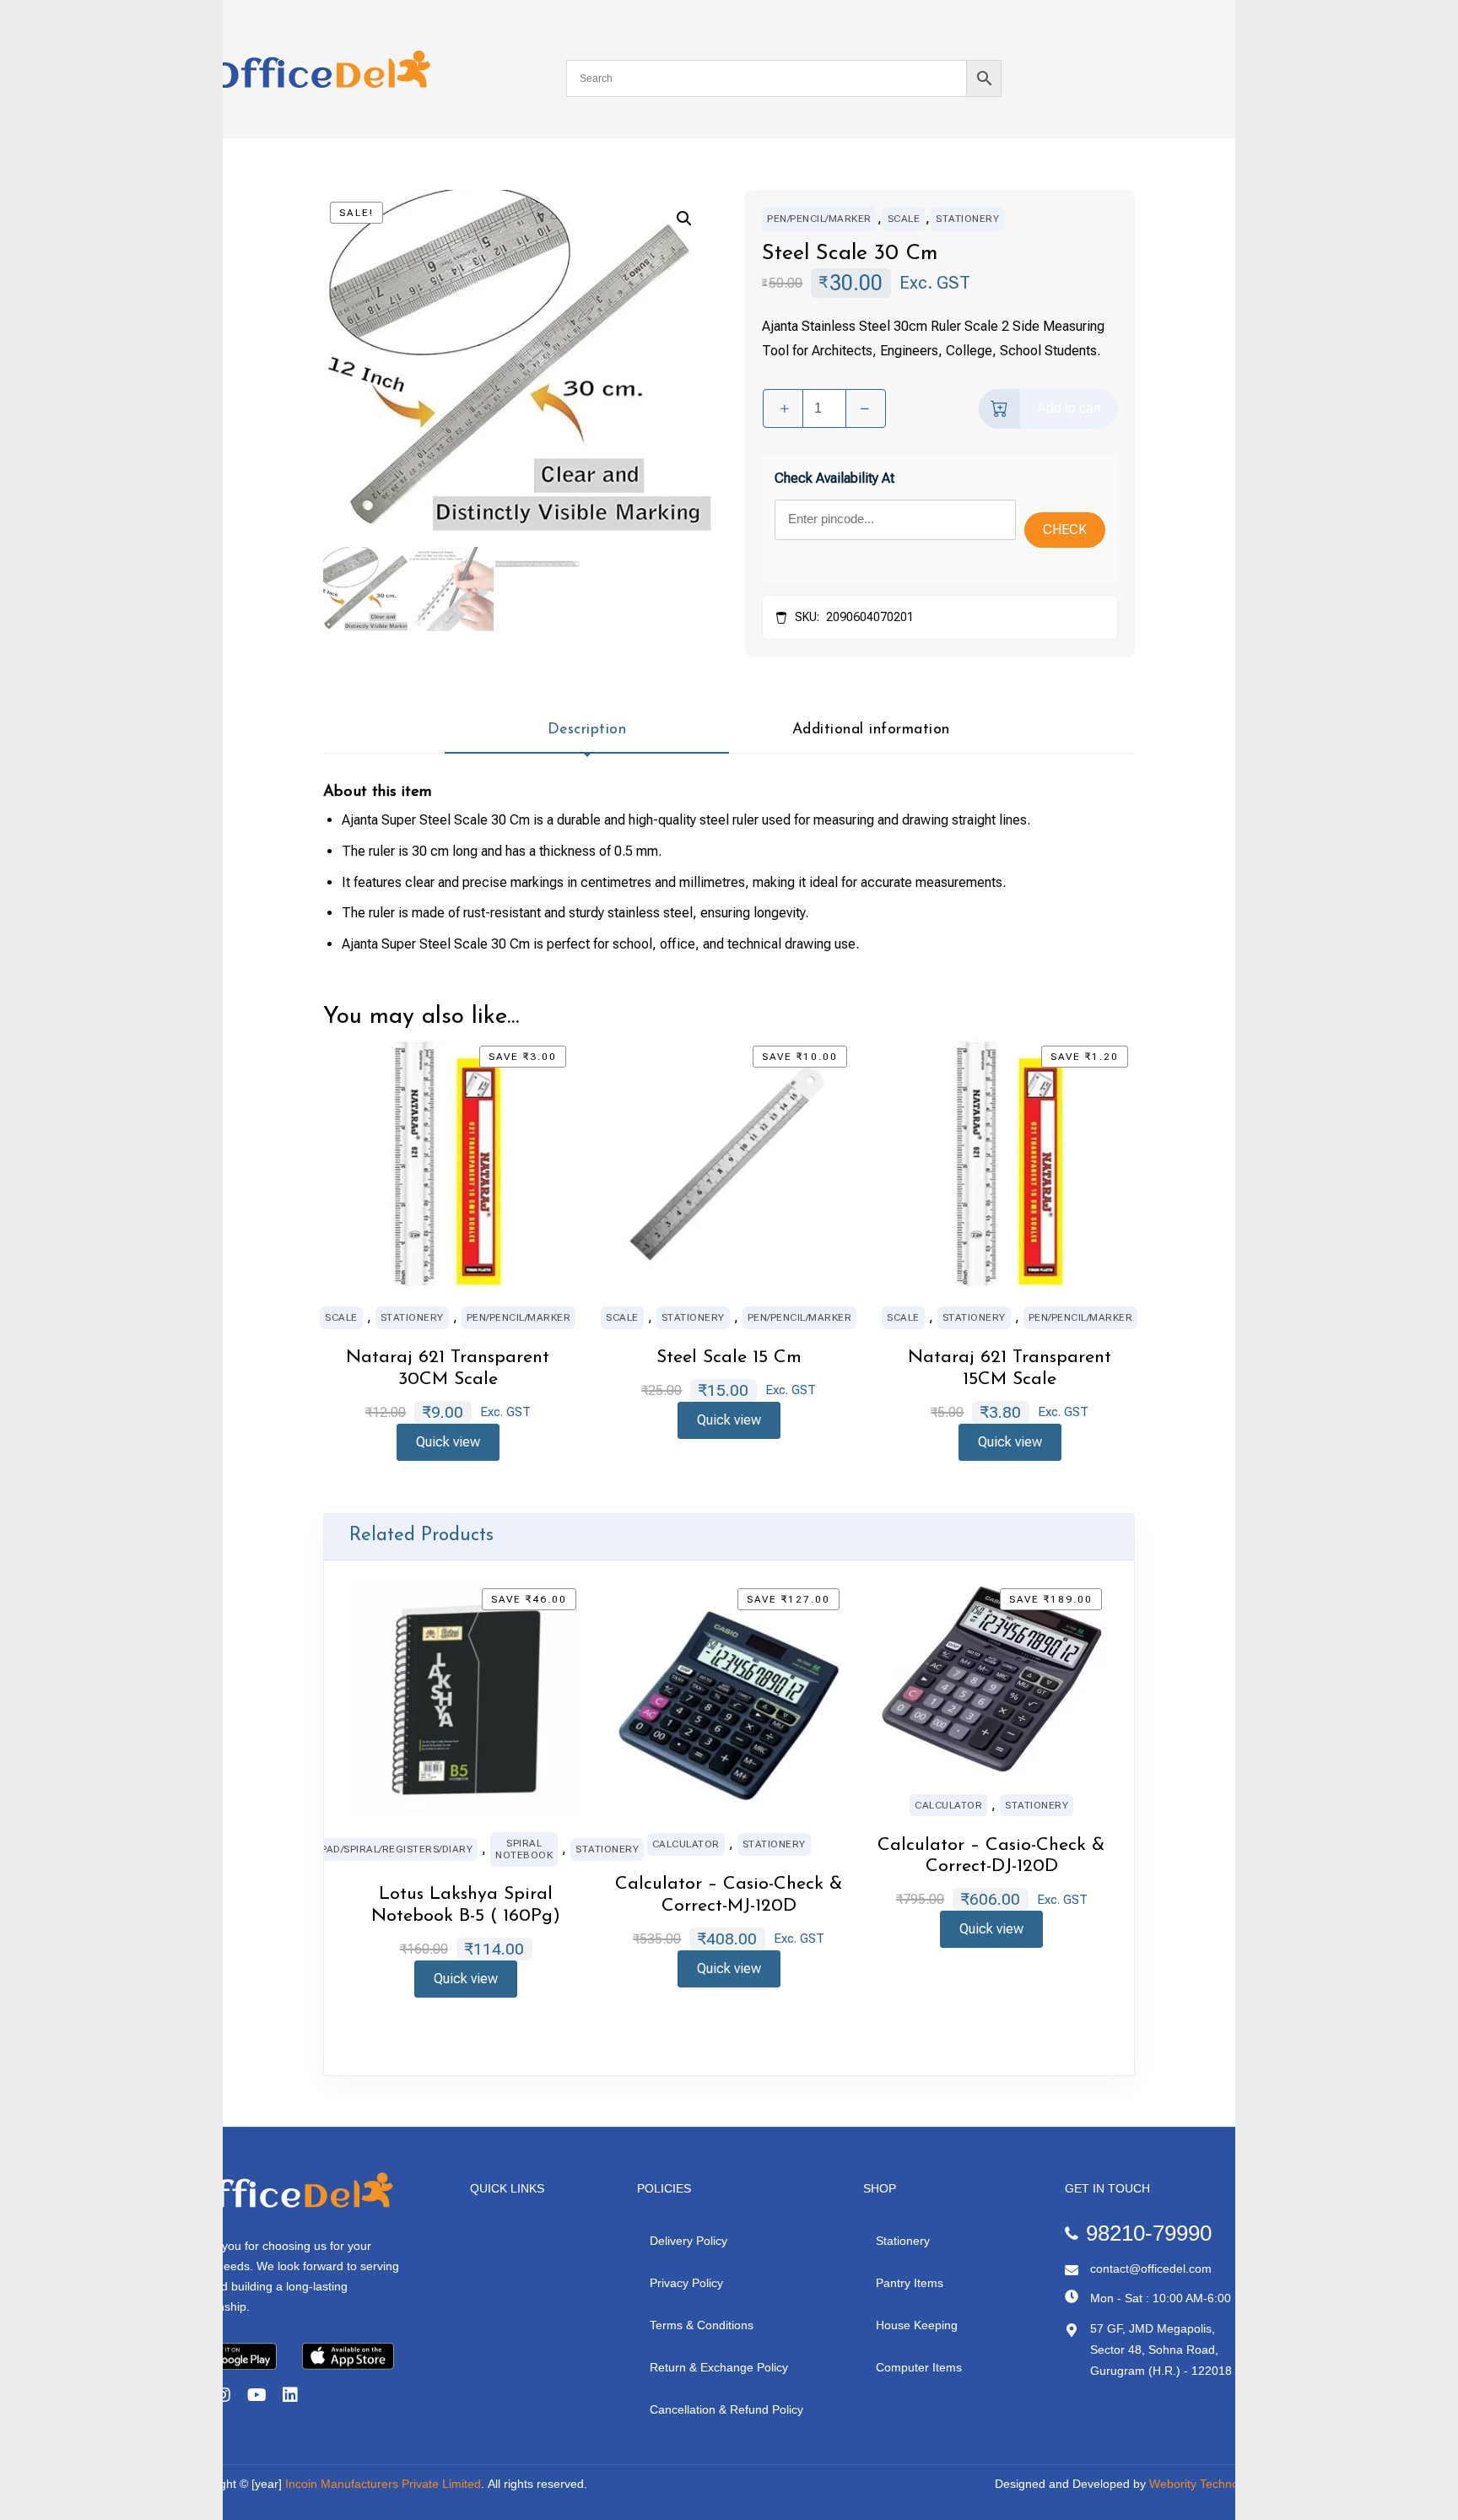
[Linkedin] (290, 2395)
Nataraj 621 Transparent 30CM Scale (448, 1368)
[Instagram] (223, 2395)
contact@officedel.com (1151, 2269)
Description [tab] (587, 730)
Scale (904, 219)
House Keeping (917, 2325)
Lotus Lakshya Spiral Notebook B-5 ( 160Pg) (466, 1905)
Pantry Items (910, 2283)
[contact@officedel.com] (1072, 2270)
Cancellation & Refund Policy (726, 2409)
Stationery (967, 219)
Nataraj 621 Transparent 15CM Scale (1010, 1368)
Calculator (686, 1844)
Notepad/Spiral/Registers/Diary (383, 1849)
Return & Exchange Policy (719, 2367)
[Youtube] (256, 2395)
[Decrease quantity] (866, 408)
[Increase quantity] (783, 408)
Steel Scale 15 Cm (729, 1357)
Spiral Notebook (524, 1849)
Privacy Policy (686, 2283)
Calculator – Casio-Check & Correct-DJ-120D (991, 1856)
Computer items (919, 2367)
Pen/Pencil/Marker (819, 219)
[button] (684, 219)
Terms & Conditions (702, 2325)
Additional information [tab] (871, 730)
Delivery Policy (688, 2241)
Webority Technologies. (1211, 2484)
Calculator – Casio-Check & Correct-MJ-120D (729, 1895)
